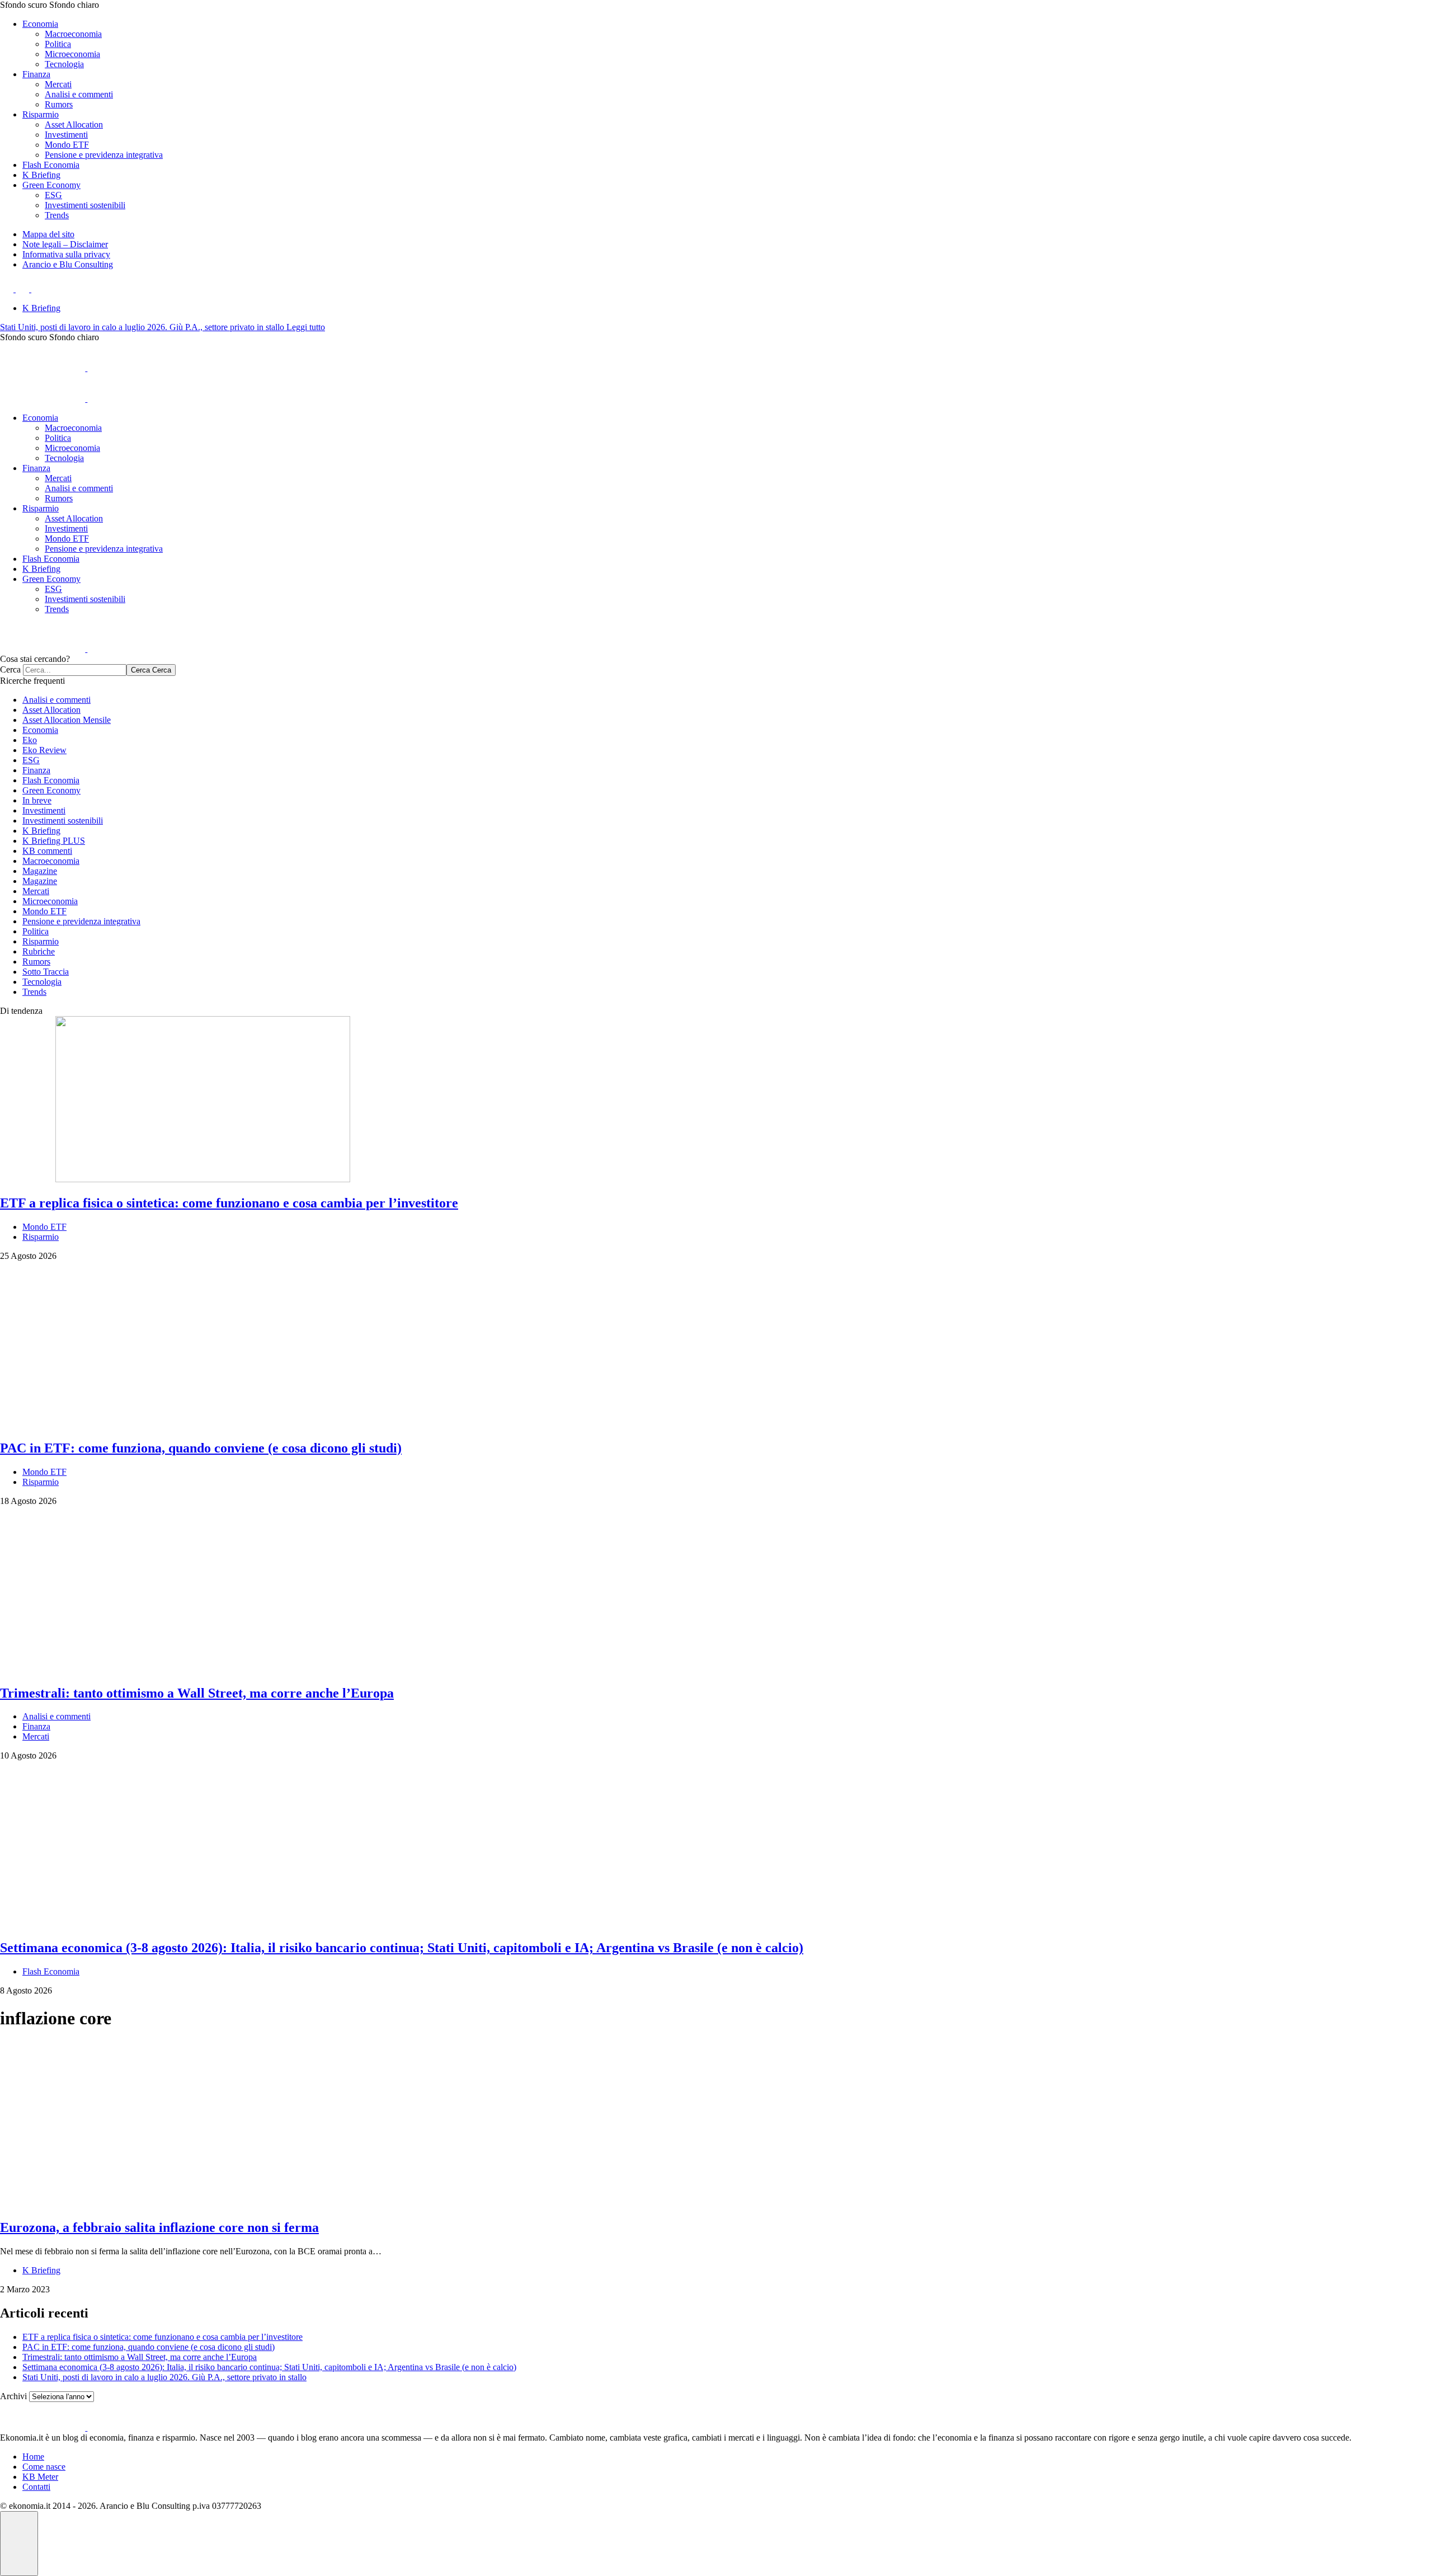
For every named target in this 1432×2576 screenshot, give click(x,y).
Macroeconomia (73, 34)
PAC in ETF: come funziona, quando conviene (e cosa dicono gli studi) (149, 2347)
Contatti (36, 2487)
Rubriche (39, 951)
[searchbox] (75, 670)
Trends (57, 215)
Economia (40, 24)
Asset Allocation (74, 124)
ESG (53, 195)
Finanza (36, 74)
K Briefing (41, 175)
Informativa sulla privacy (66, 254)
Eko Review (44, 750)
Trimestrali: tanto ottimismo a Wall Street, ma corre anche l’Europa (140, 2357)
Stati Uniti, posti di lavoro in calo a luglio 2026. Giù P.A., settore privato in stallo (143, 327)
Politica (58, 44)
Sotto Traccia (46, 972)
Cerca (11, 669)
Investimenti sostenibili (85, 205)
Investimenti (66, 135)
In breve (37, 800)
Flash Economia (51, 165)
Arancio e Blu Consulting (68, 264)
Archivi (13, 2396)
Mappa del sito (48, 234)
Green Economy (51, 185)
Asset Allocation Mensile (67, 720)
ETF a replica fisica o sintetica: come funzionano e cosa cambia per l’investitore (162, 2337)
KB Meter (40, 2477)
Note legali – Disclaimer (65, 244)
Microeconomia (72, 54)
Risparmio (41, 114)
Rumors (59, 104)
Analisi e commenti (79, 94)
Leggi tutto (306, 327)
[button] (716, 5)
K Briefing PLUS (54, 841)
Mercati (58, 84)
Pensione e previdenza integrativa (104, 155)
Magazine (40, 871)
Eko (30, 740)
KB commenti (47, 851)
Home (33, 2457)
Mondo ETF (67, 145)
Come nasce (44, 2467)
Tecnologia (64, 64)
